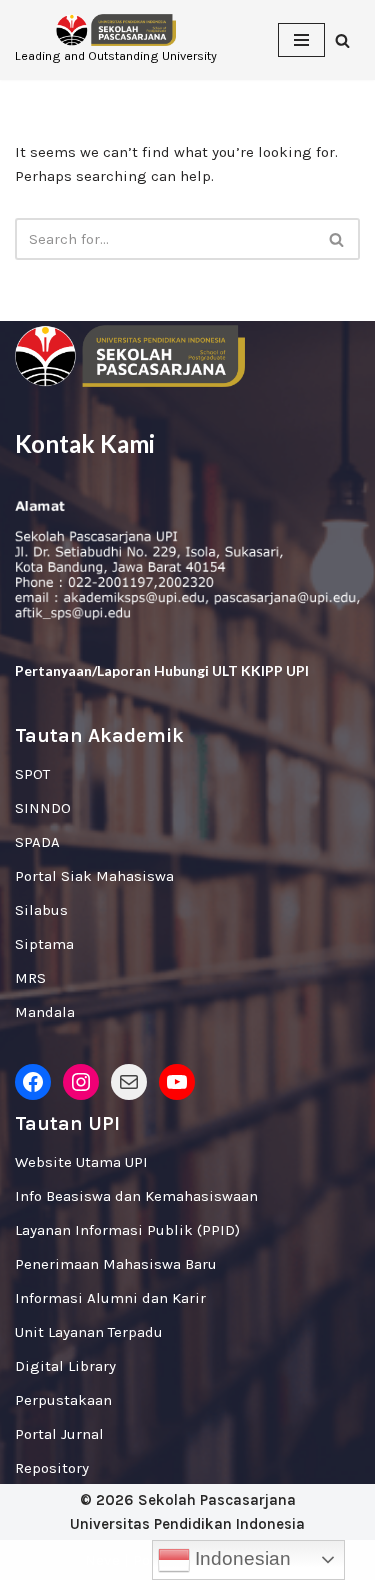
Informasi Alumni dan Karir (110, 1298)
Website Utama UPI (81, 1162)
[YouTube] (177, 1082)
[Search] (342, 40)
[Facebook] (33, 1082)
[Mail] (129, 1082)
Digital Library (65, 1366)
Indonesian (240, 1558)
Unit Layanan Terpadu (89, 1332)
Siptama (44, 944)
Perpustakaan (63, 1400)
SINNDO (43, 808)
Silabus (41, 910)
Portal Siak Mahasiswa (94, 876)
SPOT (32, 774)
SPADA (37, 842)
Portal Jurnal (59, 1434)
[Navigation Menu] (301, 40)
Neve (102, 1560)
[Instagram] (81, 1082)
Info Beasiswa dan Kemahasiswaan (136, 1196)
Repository (52, 1468)
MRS (30, 978)
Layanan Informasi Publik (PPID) (127, 1230)
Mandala (45, 1012)
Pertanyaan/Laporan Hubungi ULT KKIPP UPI (162, 670)
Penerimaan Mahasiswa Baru (116, 1264)
